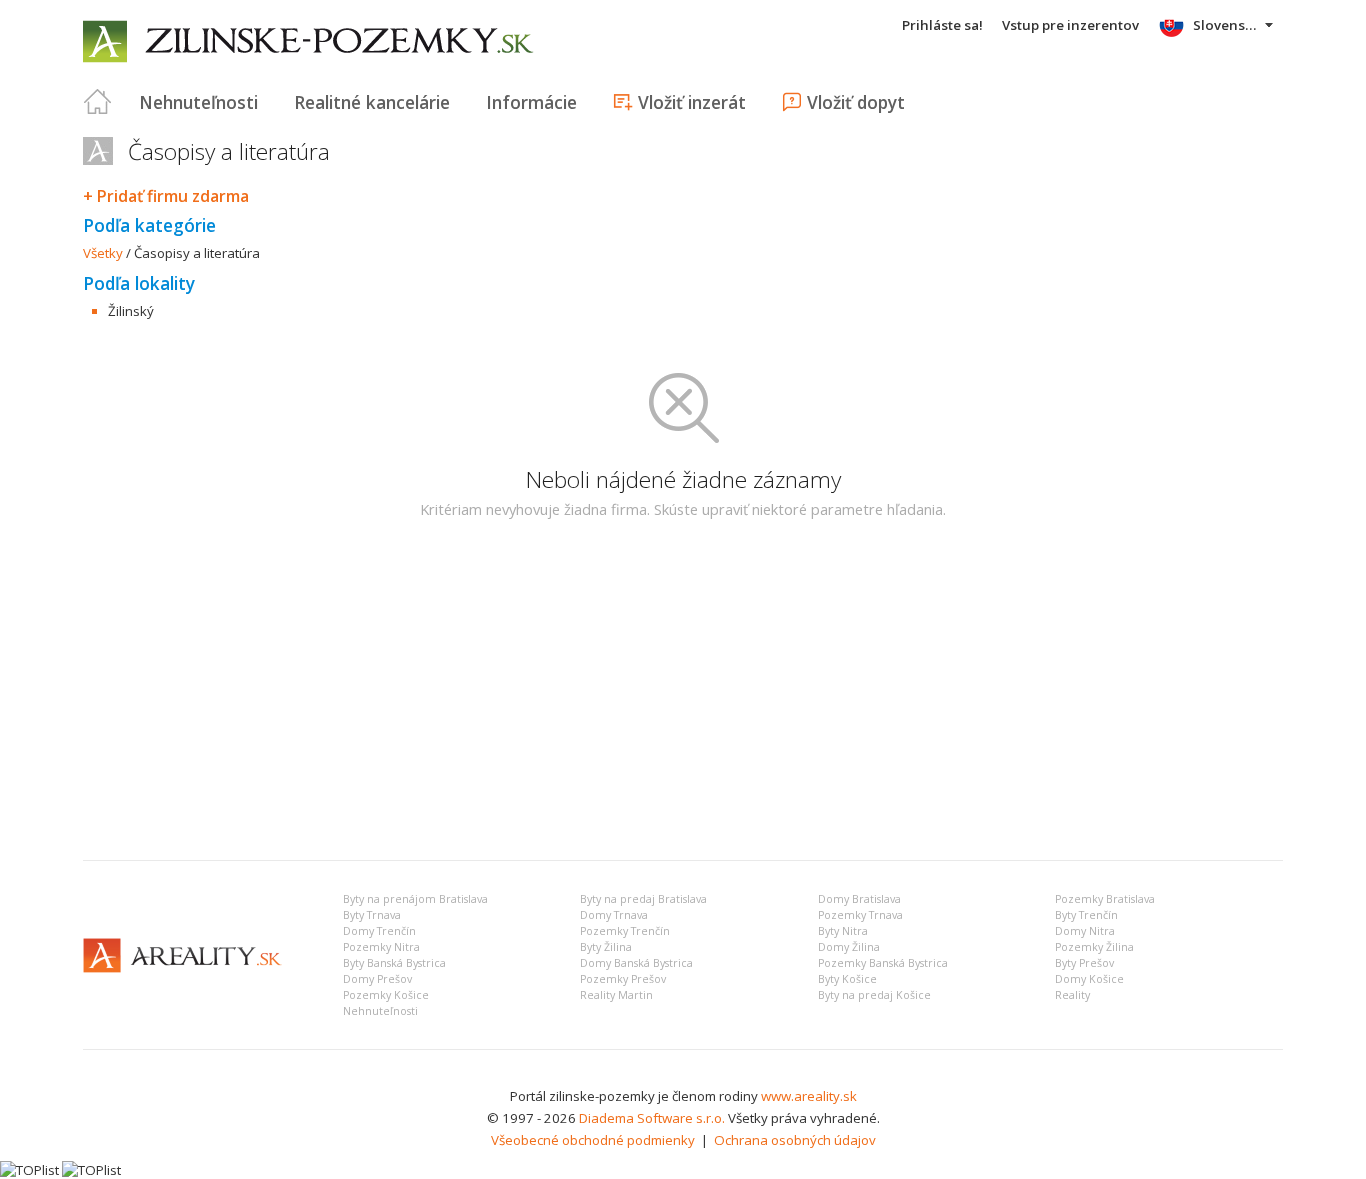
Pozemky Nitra (381, 947)
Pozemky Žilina (1094, 947)
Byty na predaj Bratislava (643, 899)
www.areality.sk (809, 1096)
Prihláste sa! (942, 25)
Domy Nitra (1085, 931)
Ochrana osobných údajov (795, 1140)
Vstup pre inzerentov (1070, 25)
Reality (1072, 995)
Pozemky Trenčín (625, 931)
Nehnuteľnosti (198, 102)
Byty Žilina (606, 947)
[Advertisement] (683, 695)
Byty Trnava (372, 915)
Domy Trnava (614, 915)
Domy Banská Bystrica (636, 963)
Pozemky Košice (386, 995)
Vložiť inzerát (692, 102)
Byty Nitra (843, 931)
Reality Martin (616, 995)
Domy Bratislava (859, 899)
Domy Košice (1089, 979)
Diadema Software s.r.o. (652, 1118)
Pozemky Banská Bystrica (883, 963)
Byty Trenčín (1086, 915)
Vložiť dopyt (856, 102)
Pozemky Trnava (860, 915)
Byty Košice (847, 979)
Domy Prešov (377, 979)
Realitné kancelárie (372, 102)
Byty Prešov (1084, 963)
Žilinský (131, 311)
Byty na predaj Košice (874, 995)
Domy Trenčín (379, 931)
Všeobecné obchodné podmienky (593, 1140)
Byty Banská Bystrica (394, 963)
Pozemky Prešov (623, 979)
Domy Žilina (849, 947)
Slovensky (1226, 25)
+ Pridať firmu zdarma (166, 196)
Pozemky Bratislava (1105, 899)
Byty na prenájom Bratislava (415, 899)
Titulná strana (98, 102)
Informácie (531, 102)
